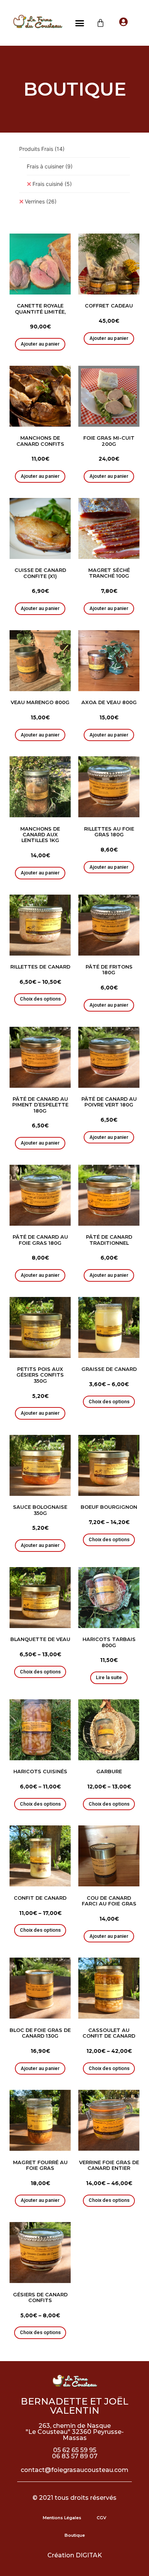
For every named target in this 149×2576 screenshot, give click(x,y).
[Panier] (100, 23)
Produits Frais (42, 149)
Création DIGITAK (75, 2555)
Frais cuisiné (52, 184)
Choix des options (40, 999)
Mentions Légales (62, 2518)
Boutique (75, 2535)
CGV (101, 2518)
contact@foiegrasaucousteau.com (74, 2470)
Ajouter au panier (40, 344)
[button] (80, 23)
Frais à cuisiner (50, 166)
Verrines (41, 201)
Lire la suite (109, 1677)
